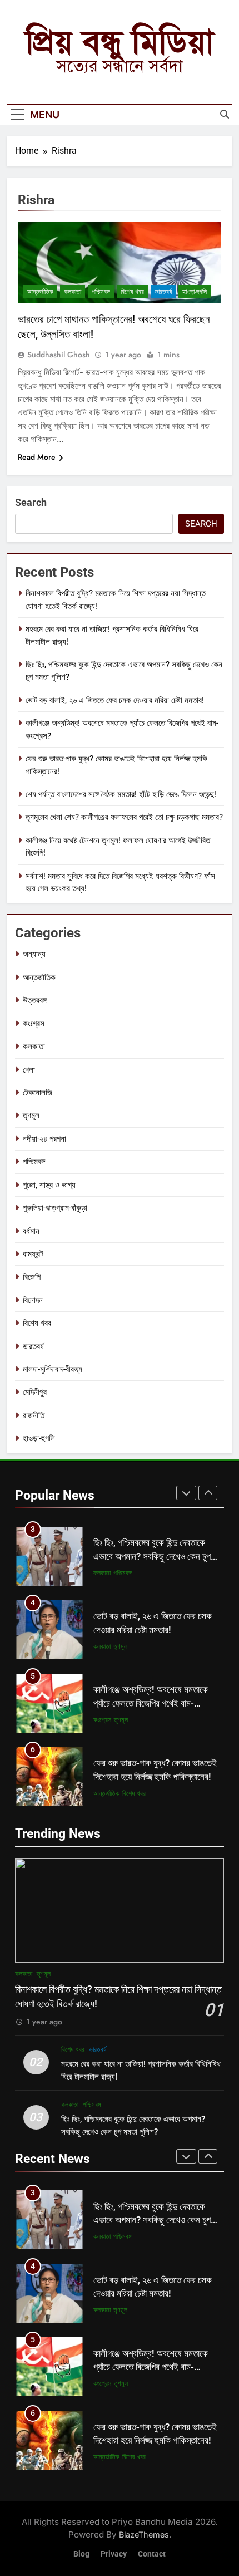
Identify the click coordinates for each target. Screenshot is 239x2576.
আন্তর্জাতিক (40, 292)
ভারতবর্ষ (163, 292)
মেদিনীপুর (35, 1392)
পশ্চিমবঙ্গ (101, 292)
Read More (37, 457)
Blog (81, 2554)
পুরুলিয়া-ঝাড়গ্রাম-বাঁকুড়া (55, 1208)
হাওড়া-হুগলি (195, 292)
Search (31, 502)
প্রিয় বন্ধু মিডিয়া (120, 42)
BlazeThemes (144, 2535)
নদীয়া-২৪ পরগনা (44, 1139)
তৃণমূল (31, 1115)
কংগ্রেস (34, 1024)
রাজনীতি (34, 1415)
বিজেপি (32, 1277)
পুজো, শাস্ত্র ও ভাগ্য (49, 1185)
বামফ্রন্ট (33, 1254)
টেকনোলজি (38, 1093)
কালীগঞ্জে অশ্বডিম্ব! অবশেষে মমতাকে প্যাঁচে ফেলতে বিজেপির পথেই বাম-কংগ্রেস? (151, 1704)
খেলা (29, 1070)
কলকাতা (73, 292)
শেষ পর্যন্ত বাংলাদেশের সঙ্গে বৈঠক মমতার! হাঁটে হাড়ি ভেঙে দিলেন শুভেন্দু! (121, 794)
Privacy (114, 2554)
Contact (152, 2554)
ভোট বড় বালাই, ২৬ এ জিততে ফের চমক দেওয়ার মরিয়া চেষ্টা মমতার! (115, 700)
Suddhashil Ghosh (59, 355)
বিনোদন (33, 1300)
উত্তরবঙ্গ (35, 1000)
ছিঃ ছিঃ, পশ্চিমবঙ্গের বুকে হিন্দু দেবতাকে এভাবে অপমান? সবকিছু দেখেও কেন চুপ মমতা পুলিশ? (152, 1557)
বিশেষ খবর (132, 292)
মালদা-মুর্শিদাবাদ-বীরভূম (53, 1369)
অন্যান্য (34, 954)
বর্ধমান (31, 1231)
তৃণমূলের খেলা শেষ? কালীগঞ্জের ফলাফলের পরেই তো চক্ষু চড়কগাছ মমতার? (124, 817)
